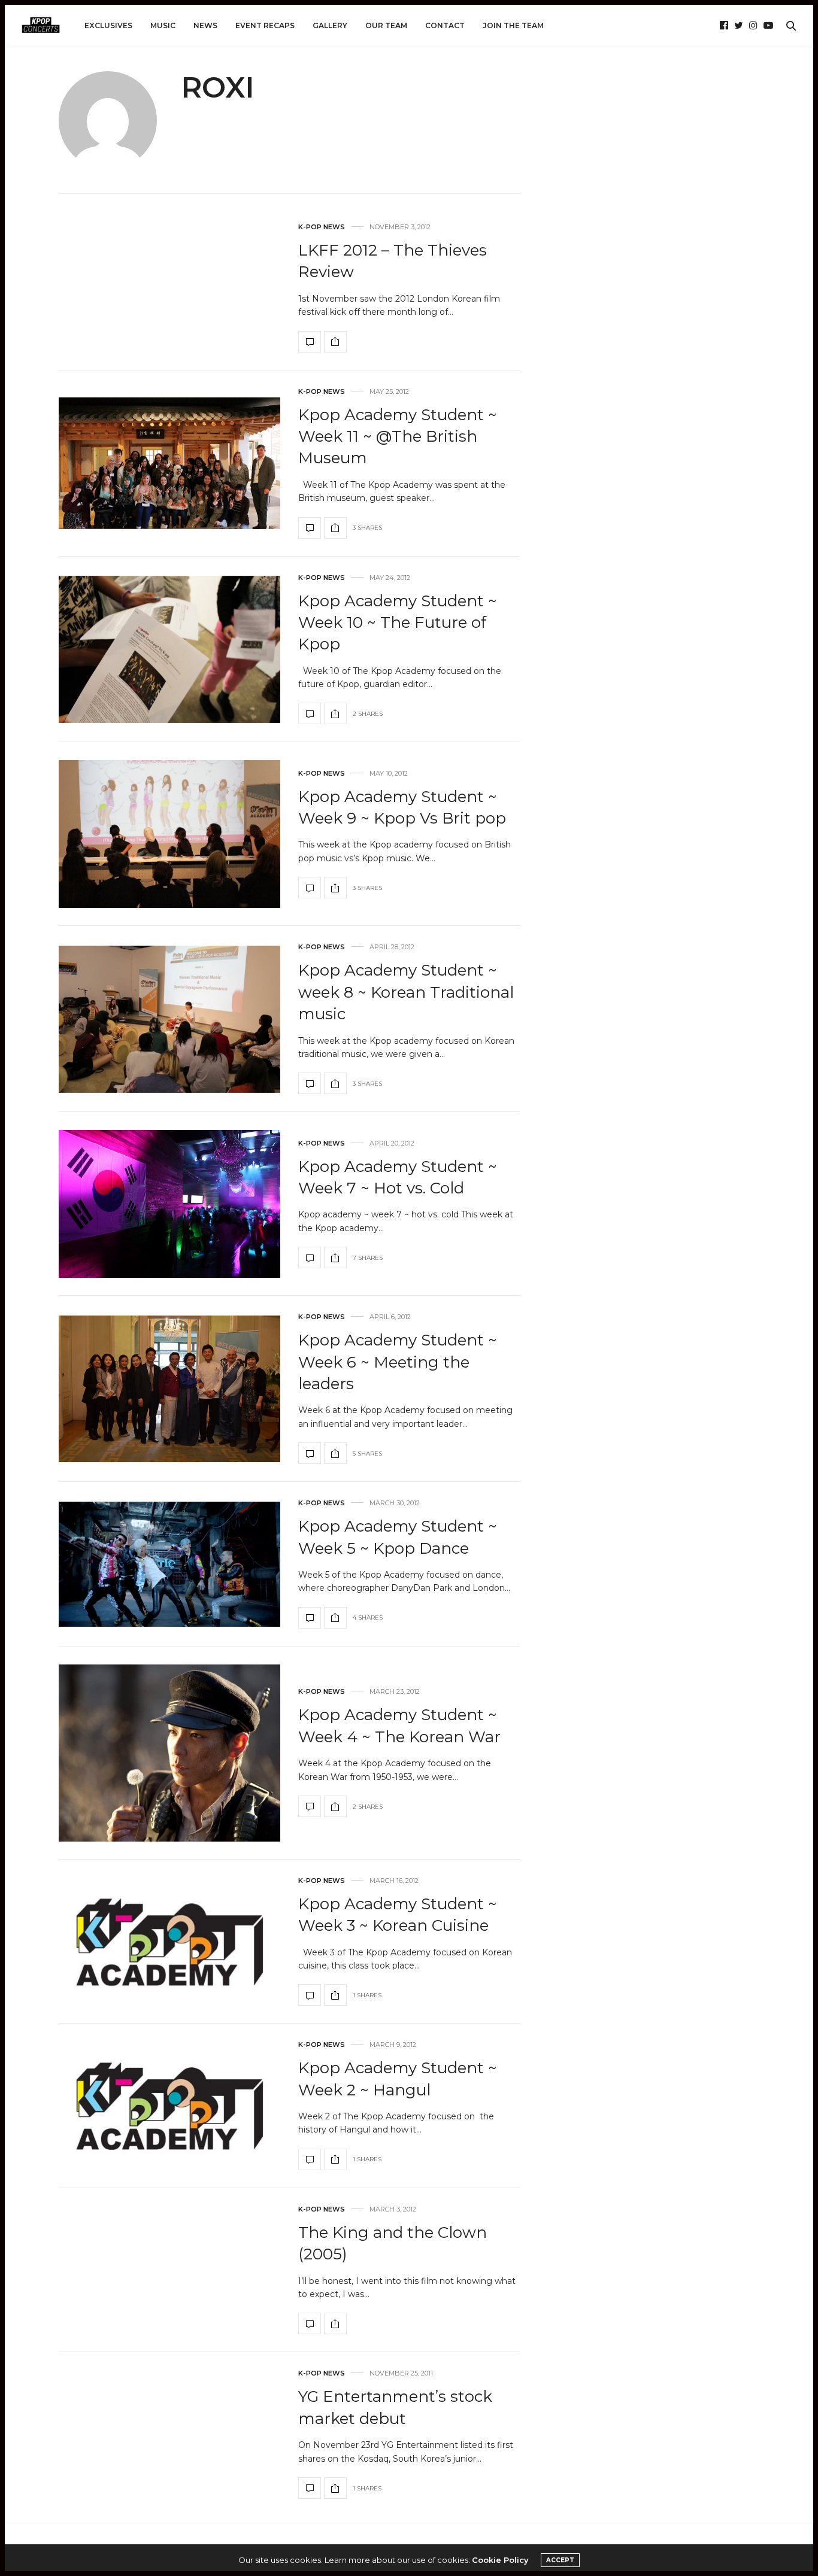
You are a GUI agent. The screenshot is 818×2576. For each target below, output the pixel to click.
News (205, 25)
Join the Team (513, 25)
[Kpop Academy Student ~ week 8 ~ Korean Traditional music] (169, 1019)
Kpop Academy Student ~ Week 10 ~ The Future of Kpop (398, 623)
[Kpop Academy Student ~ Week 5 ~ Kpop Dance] (169, 1564)
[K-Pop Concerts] (41, 26)
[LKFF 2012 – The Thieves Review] (310, 342)
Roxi (218, 87)
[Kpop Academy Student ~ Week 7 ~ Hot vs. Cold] (169, 1204)
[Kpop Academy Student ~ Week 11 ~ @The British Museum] (169, 463)
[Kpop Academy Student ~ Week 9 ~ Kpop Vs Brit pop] (169, 834)
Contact (445, 25)
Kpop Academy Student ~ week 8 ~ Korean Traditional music (406, 992)
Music (163, 25)
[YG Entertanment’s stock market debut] (310, 2488)
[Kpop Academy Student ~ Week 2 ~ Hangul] (169, 2106)
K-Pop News (322, 227)
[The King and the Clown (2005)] (310, 2323)
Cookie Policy (500, 2560)
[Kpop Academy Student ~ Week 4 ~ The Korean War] (169, 1753)
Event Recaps (265, 25)
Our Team (386, 25)
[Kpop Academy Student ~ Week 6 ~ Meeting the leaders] (169, 1389)
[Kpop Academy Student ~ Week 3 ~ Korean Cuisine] (169, 1942)
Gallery (330, 25)
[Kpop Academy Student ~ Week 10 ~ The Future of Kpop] (169, 649)
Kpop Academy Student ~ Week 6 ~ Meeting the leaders (398, 1362)
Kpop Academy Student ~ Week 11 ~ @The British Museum (398, 437)
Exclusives (108, 25)
